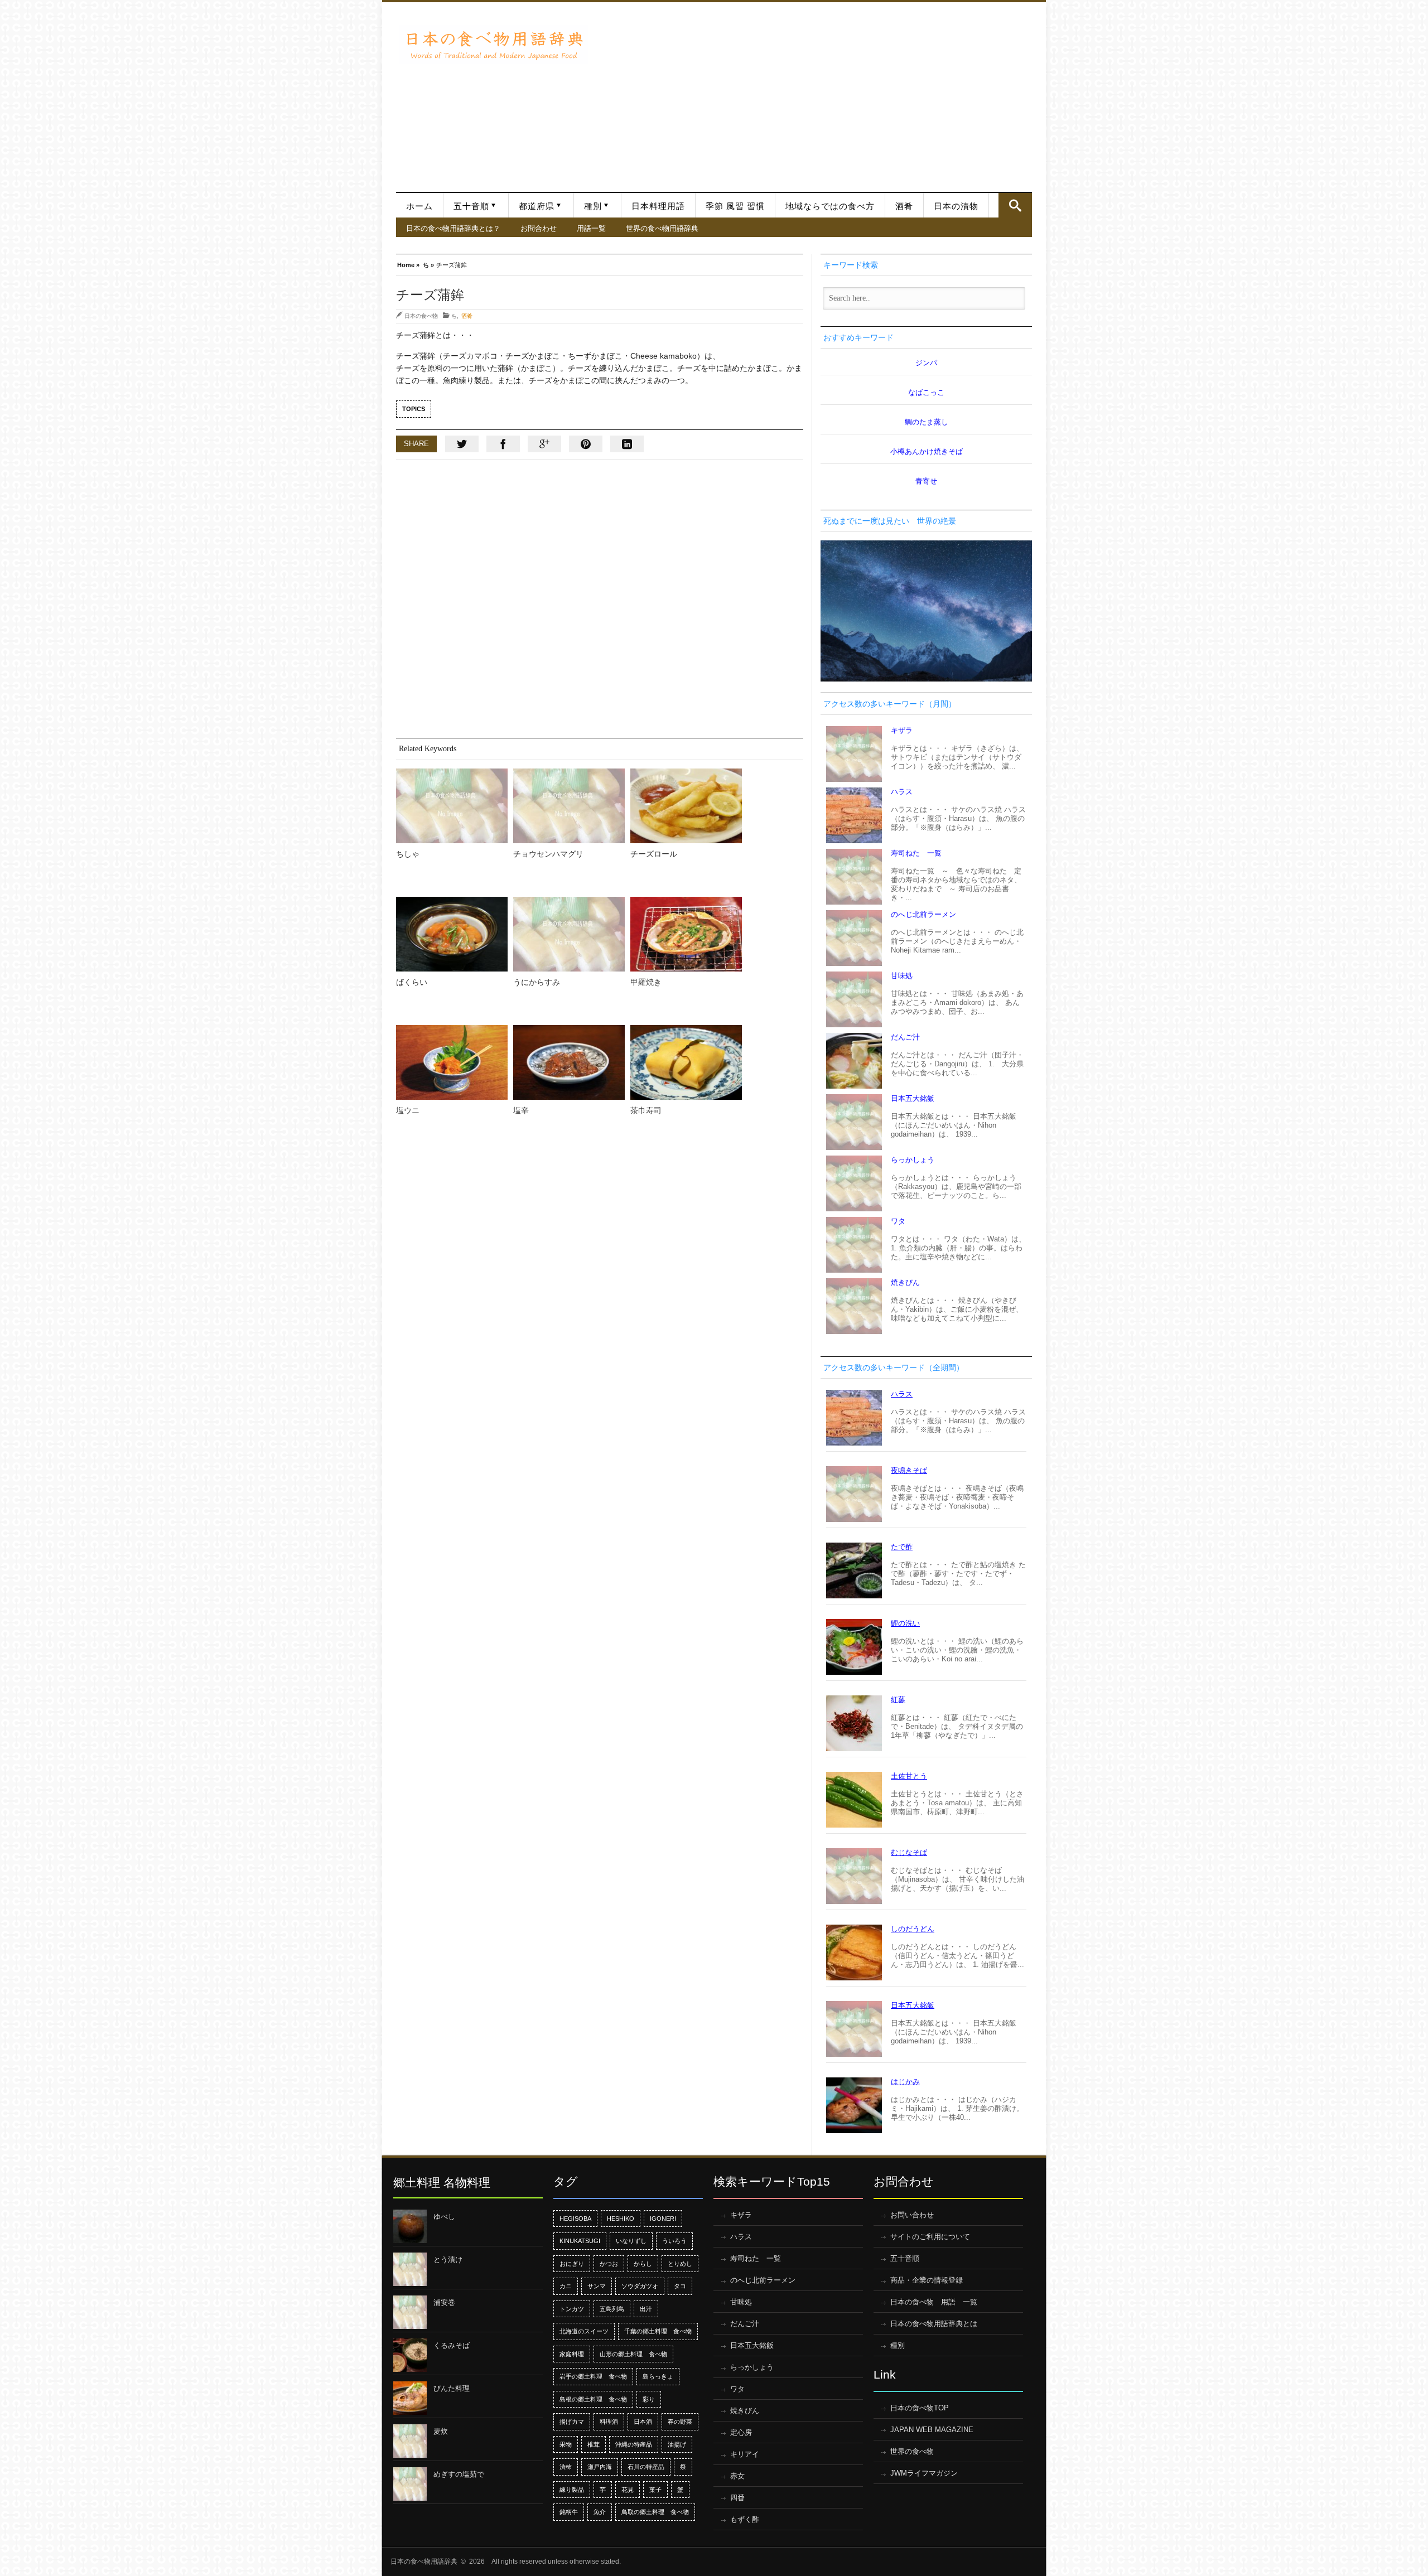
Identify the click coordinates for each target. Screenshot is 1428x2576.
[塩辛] (569, 1062)
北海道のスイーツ (584, 2331)
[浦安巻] (410, 2312)
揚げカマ (572, 2422)
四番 (737, 2498)
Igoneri (663, 2219)
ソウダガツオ (640, 2286)
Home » (408, 264)
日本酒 (643, 2422)
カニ (566, 2286)
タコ (680, 2286)
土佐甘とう (909, 1776)
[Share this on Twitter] (462, 444)
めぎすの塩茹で (459, 2474)
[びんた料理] (410, 2398)
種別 (593, 206)
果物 (566, 2444)
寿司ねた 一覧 (916, 853)
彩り (649, 2399)
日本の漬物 (956, 206)
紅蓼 (898, 1700)
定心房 (741, 2432)
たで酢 (902, 1547)
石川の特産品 (646, 2467)
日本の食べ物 (421, 316)
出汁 (646, 2309)
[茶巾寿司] (686, 1062)
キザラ (902, 730)
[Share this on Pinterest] (586, 444)
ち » (428, 264)
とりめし (680, 2264)
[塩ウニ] (452, 1062)
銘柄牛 (569, 2512)
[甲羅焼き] (686, 934)
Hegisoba (575, 2219)
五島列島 (612, 2309)
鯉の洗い (905, 1623)
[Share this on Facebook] (503, 444)
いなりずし (631, 2241)
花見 (628, 2490)
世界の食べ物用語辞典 (662, 228)
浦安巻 (444, 2302)
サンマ (597, 2286)
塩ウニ (408, 1110)
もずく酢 (745, 2519)
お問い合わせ (912, 2215)
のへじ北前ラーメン (923, 914)
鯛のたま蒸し (927, 422)
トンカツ (572, 2309)
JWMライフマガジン (924, 2473)
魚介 (600, 2512)
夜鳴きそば (909, 1470)
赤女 (737, 2476)
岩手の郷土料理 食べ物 (593, 2376)
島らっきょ (658, 2376)
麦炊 (441, 2431)
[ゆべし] (410, 2226)
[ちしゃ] (452, 806)
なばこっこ (926, 392)
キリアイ (745, 2454)
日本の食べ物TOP (920, 2408)
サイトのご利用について (930, 2237)
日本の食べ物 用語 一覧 (934, 2302)
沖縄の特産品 (634, 2444)
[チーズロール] (686, 806)
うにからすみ (537, 982)
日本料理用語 (658, 206)
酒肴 (904, 206)
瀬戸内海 (600, 2467)
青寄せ (926, 481)
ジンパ (926, 363)
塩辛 (521, 1110)
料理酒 (609, 2422)
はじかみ (905, 2082)
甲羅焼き (646, 982)
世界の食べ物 (912, 2451)
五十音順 (471, 206)
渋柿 (566, 2467)
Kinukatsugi (580, 2241)
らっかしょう (913, 1160)
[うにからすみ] (569, 934)
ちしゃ (408, 854)
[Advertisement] (813, 91)
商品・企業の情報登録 (927, 2280)
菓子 (655, 2490)
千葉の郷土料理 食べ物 (658, 2331)
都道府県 (537, 206)
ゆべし (444, 2217)
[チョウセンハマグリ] (569, 806)
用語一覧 (591, 228)
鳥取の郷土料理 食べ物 (655, 2512)
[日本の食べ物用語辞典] (494, 44)
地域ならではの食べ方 (830, 206)
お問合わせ (539, 228)
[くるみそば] (410, 2355)
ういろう (674, 2241)
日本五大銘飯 (913, 1098)
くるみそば (452, 2345)
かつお (609, 2264)
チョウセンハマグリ (548, 854)
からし (643, 2264)
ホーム (419, 206)
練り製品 (572, 2490)
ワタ (898, 1221)
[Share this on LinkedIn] (627, 444)
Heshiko (621, 2219)
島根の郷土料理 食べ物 (593, 2399)
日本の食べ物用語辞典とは (934, 2324)
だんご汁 (905, 1037)
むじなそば (909, 1852)
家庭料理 (572, 2354)
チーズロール (654, 854)
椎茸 (594, 2444)
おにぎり (572, 2264)
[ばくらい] (452, 934)
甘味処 (902, 976)
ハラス (902, 792)
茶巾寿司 (646, 1110)
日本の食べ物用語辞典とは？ (453, 228)
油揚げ (677, 2444)
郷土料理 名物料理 (442, 2183)
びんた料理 (452, 2388)
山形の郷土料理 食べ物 (633, 2354)
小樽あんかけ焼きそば (927, 451)
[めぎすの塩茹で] (410, 2484)
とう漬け (448, 2260)
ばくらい (412, 982)
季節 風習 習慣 (735, 206)
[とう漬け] (410, 2269)
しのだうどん (913, 1929)
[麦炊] (410, 2441)
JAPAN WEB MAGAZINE (932, 2430)
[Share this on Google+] (544, 444)
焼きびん (905, 1282)
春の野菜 (680, 2422)
